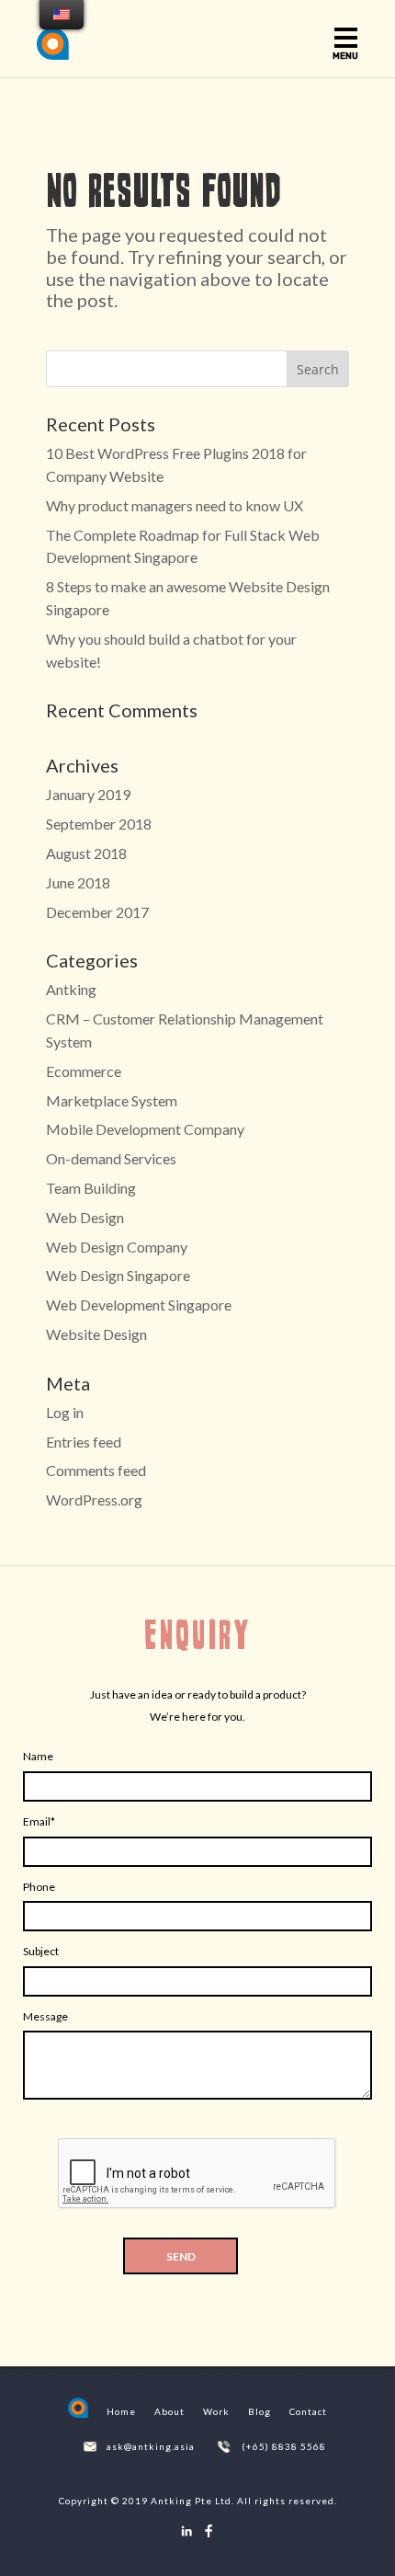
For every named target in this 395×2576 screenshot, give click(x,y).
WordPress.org (94, 1500)
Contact (308, 2411)
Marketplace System (112, 1100)
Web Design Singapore (118, 1275)
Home (121, 2411)
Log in (65, 1412)
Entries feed (84, 1442)
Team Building (91, 1188)
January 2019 (88, 794)
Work (216, 2411)
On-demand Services (111, 1158)
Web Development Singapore (139, 1305)
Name (38, 1756)
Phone (39, 1887)
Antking (71, 989)
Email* (39, 1821)
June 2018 (78, 882)
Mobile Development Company (145, 1129)
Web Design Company (117, 1247)
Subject (41, 1951)
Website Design (96, 1334)
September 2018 (99, 824)
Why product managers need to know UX (175, 505)
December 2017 (97, 912)
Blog (260, 2411)
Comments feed (96, 1470)
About (169, 2411)
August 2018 (86, 853)
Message (45, 2016)
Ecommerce (84, 1071)
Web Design (85, 1217)
